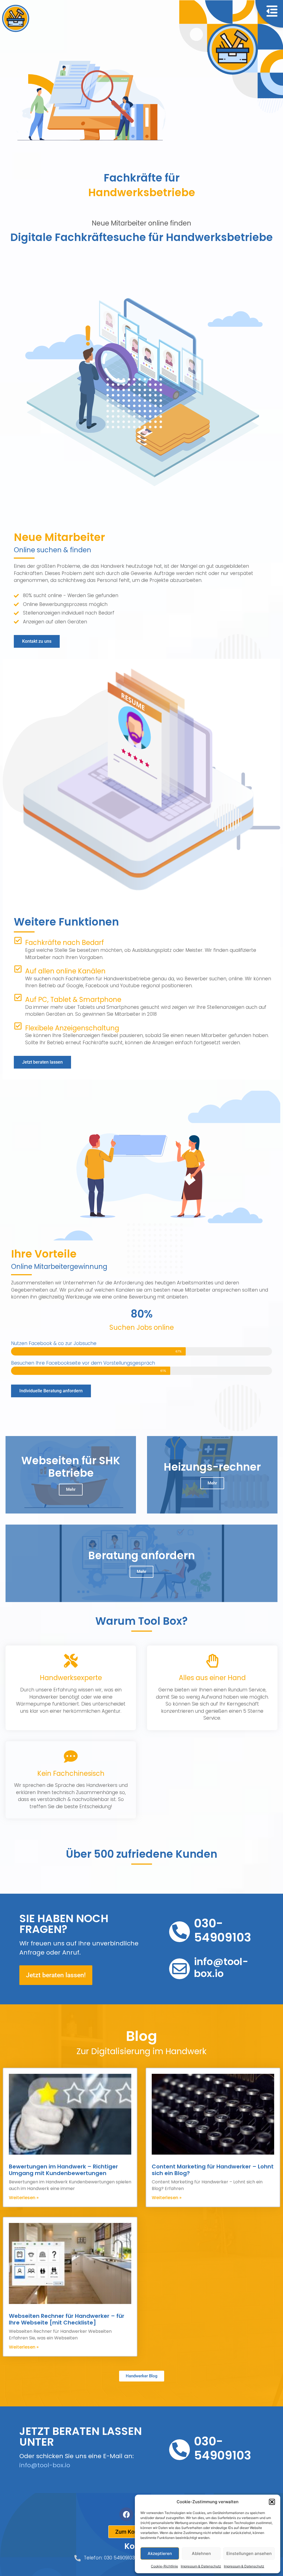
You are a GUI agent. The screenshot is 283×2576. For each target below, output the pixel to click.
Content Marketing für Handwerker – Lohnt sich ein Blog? (213, 2170)
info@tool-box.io (45, 2465)
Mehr (71, 1489)
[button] (272, 2502)
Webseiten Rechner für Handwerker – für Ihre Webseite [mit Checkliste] (67, 2319)
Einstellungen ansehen (249, 2553)
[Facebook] (126, 2514)
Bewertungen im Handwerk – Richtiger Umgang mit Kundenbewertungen (63, 2170)
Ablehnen (201, 2553)
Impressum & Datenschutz (201, 2566)
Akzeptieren (160, 2553)
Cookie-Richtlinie (164, 2566)
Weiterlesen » (24, 2198)
